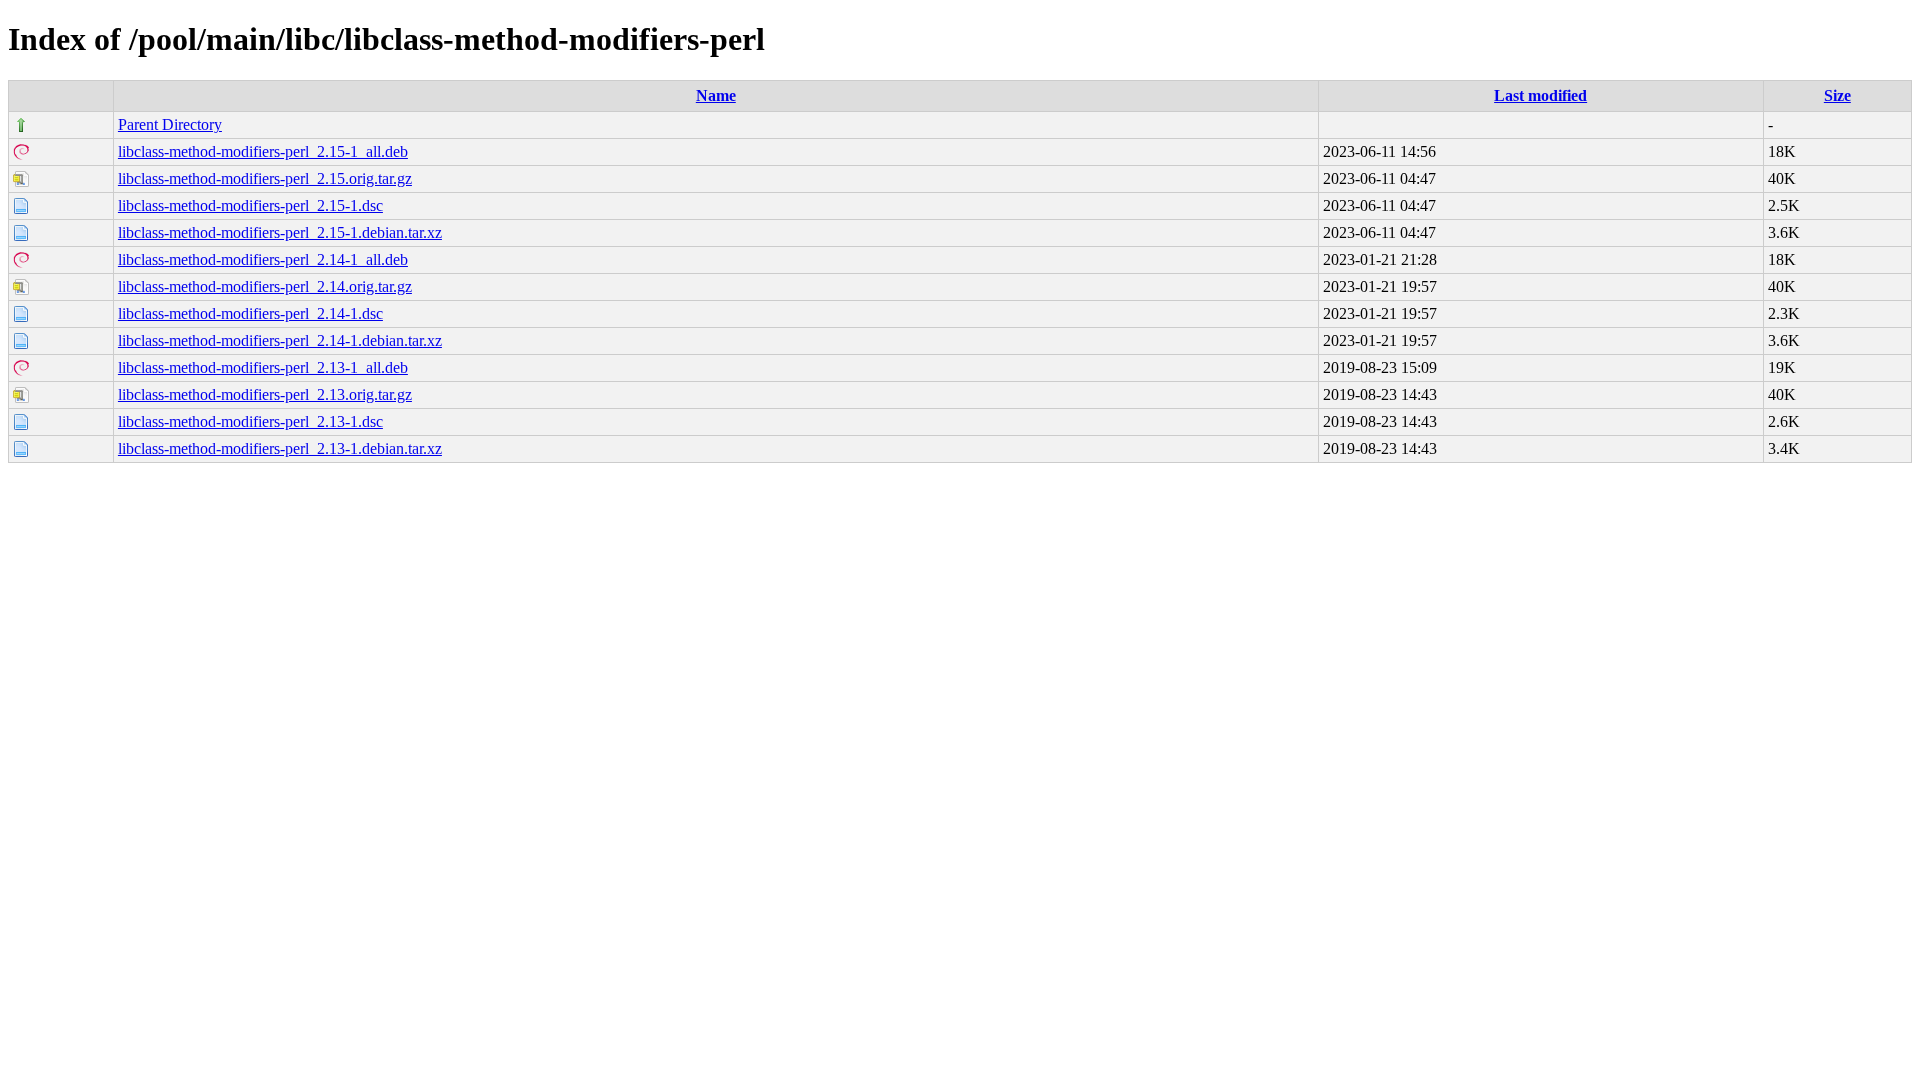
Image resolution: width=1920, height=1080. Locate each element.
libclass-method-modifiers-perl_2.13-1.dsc (250, 421)
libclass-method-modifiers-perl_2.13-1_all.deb (263, 367)
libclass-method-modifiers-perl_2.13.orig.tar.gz (265, 394)
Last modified (1540, 95)
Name (716, 95)
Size (1837, 95)
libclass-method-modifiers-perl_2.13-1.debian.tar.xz (280, 448)
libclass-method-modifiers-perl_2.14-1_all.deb (263, 259)
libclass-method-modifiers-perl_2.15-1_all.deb (263, 151)
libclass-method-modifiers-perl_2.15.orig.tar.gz (265, 178)
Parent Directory (170, 124)
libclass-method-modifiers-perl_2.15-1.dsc (250, 205)
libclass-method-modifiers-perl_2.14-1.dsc (250, 313)
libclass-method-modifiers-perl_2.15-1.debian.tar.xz (280, 232)
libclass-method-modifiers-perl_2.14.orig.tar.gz (265, 286)
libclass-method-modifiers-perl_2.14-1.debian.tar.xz (280, 340)
